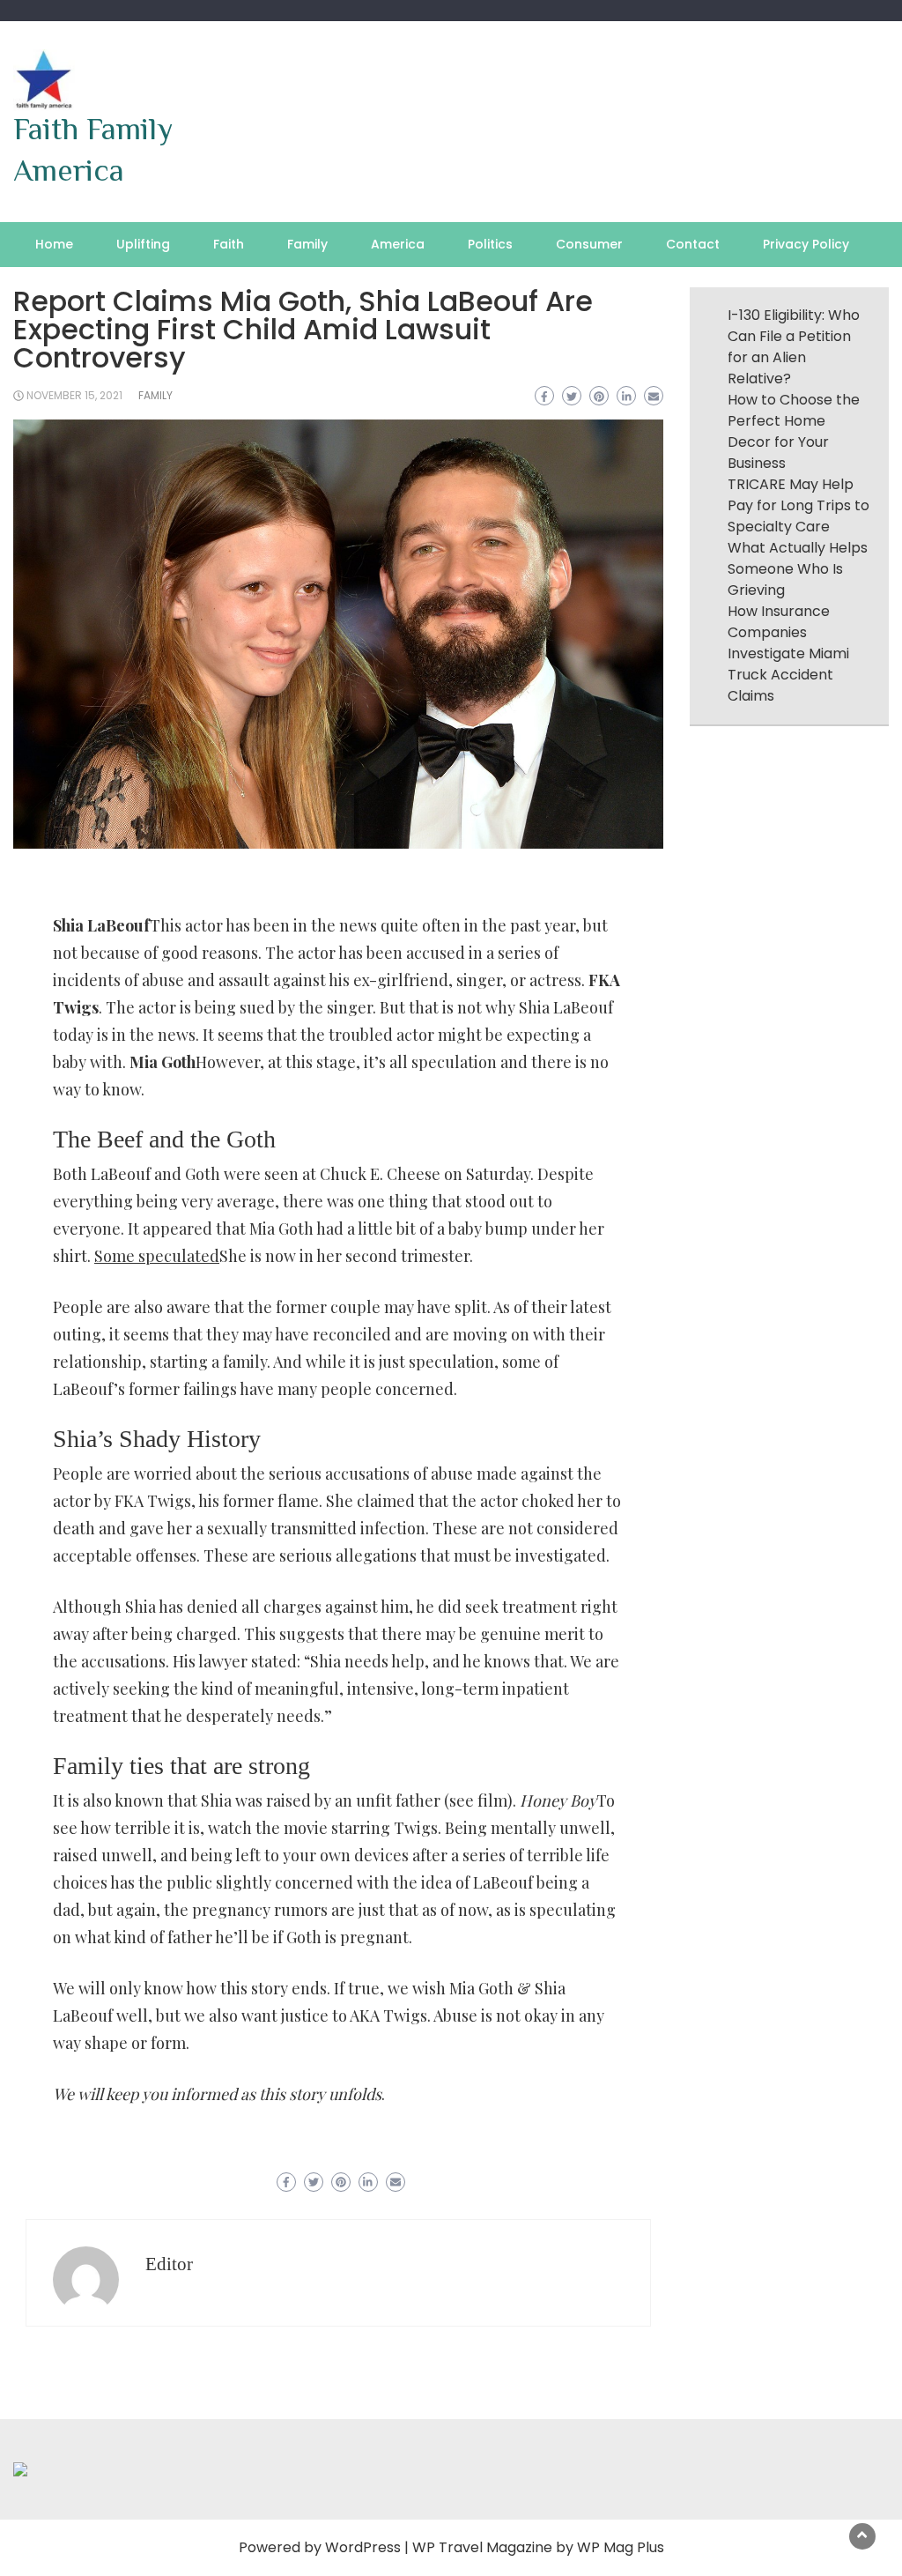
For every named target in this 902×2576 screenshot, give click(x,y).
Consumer (589, 244)
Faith (229, 244)
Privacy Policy (806, 244)
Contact (693, 244)
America (398, 244)
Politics (490, 244)
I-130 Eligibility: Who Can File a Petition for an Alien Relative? (794, 347)
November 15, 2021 (74, 395)
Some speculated (157, 1256)
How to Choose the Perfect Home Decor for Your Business (794, 431)
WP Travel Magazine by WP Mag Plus (538, 2547)
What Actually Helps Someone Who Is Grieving (798, 569)
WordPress (363, 2547)
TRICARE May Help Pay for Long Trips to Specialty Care (798, 505)
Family (307, 244)
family (155, 395)
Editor (169, 2264)
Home (54, 244)
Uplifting (143, 244)
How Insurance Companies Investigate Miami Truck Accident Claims (788, 653)
